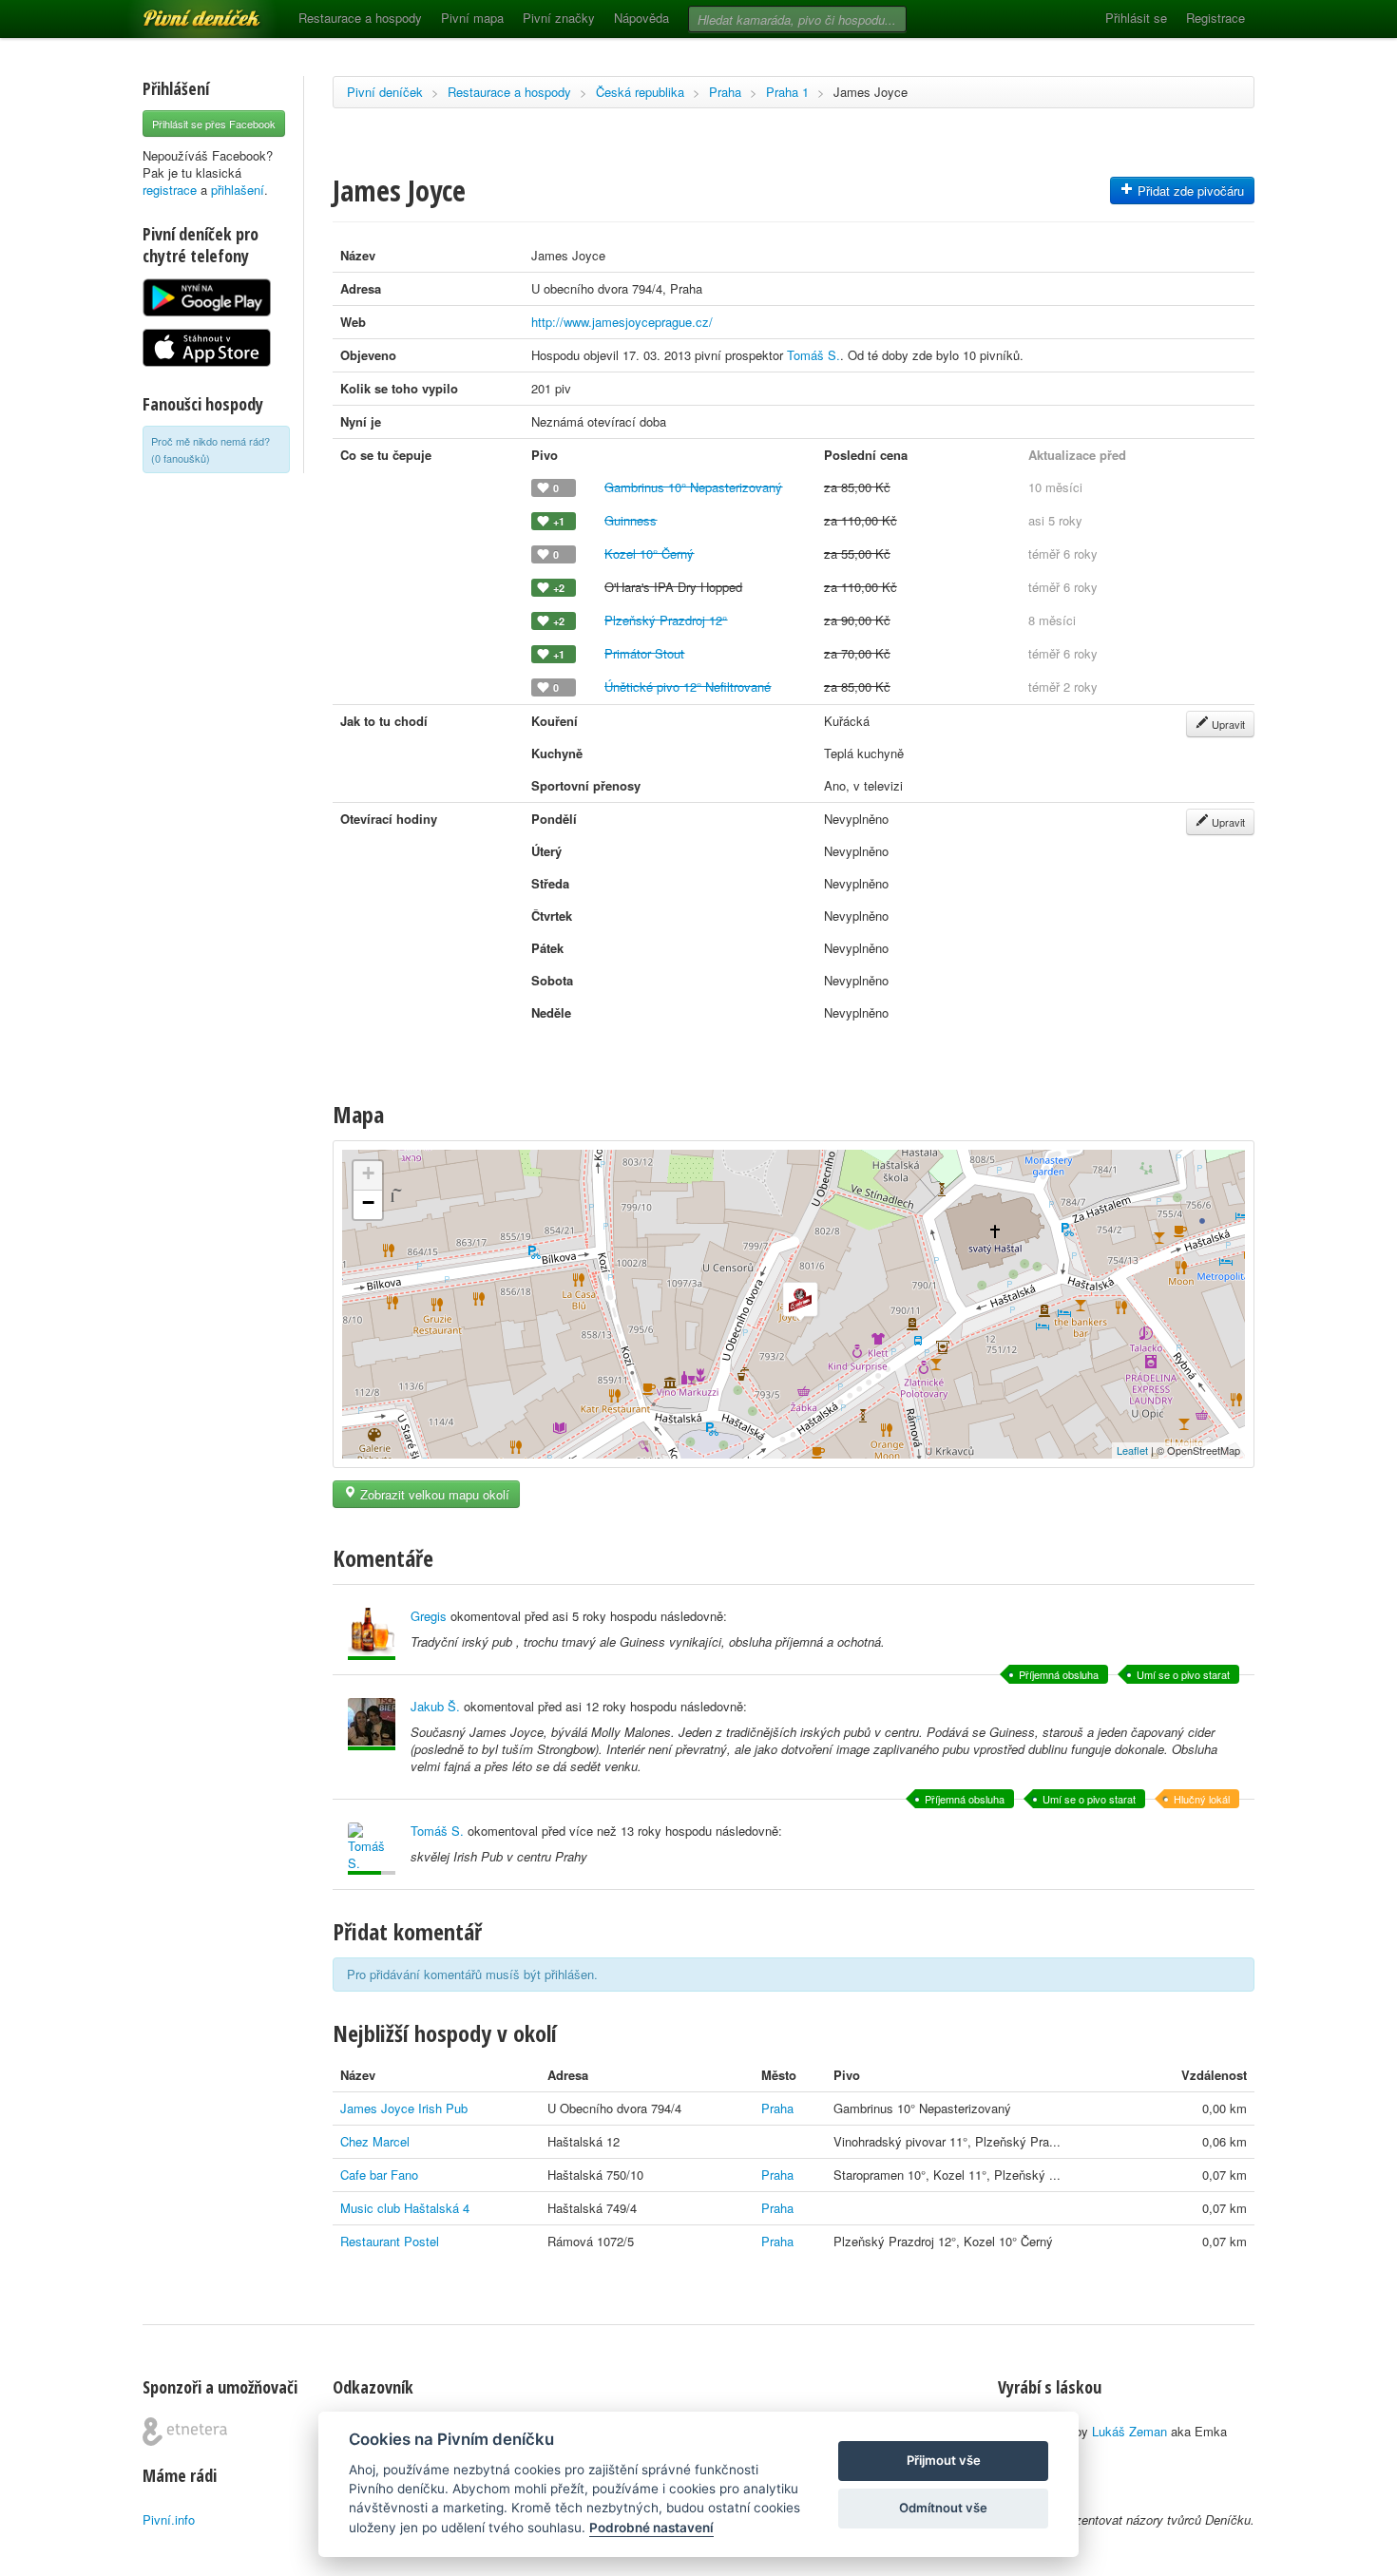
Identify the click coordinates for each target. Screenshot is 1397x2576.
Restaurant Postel (390, 2241)
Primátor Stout (644, 653)
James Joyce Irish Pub (404, 2108)
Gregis (429, 1616)
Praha (725, 92)
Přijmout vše (944, 2460)
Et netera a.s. (185, 2432)
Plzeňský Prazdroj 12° (666, 620)
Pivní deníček (181, 11)
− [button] (368, 1202)
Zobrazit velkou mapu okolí (433, 1494)
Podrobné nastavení (651, 2528)
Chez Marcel (375, 2141)
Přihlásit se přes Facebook (214, 124)
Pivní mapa (472, 18)
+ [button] (368, 1173)
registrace (170, 190)
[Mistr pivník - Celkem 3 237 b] (372, 1849)
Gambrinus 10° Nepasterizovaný (693, 487)
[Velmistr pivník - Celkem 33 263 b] (372, 1724)
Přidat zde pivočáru (1189, 191)
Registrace (1215, 18)
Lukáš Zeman (1129, 2431)
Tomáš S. (813, 355)
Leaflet (1132, 1450)
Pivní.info (169, 2519)
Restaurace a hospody (360, 18)
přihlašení (238, 190)
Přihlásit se (1136, 18)
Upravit (1227, 724)
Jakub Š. (435, 1706)
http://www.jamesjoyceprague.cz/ (622, 322)
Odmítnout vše (943, 2508)
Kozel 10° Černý (649, 553)
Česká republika (640, 92)
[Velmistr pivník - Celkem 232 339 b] (372, 1634)
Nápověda (641, 18)
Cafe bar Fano (379, 2175)
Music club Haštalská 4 (405, 2208)
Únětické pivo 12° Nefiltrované (688, 687)
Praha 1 (787, 92)
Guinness (631, 520)
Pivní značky (559, 18)
